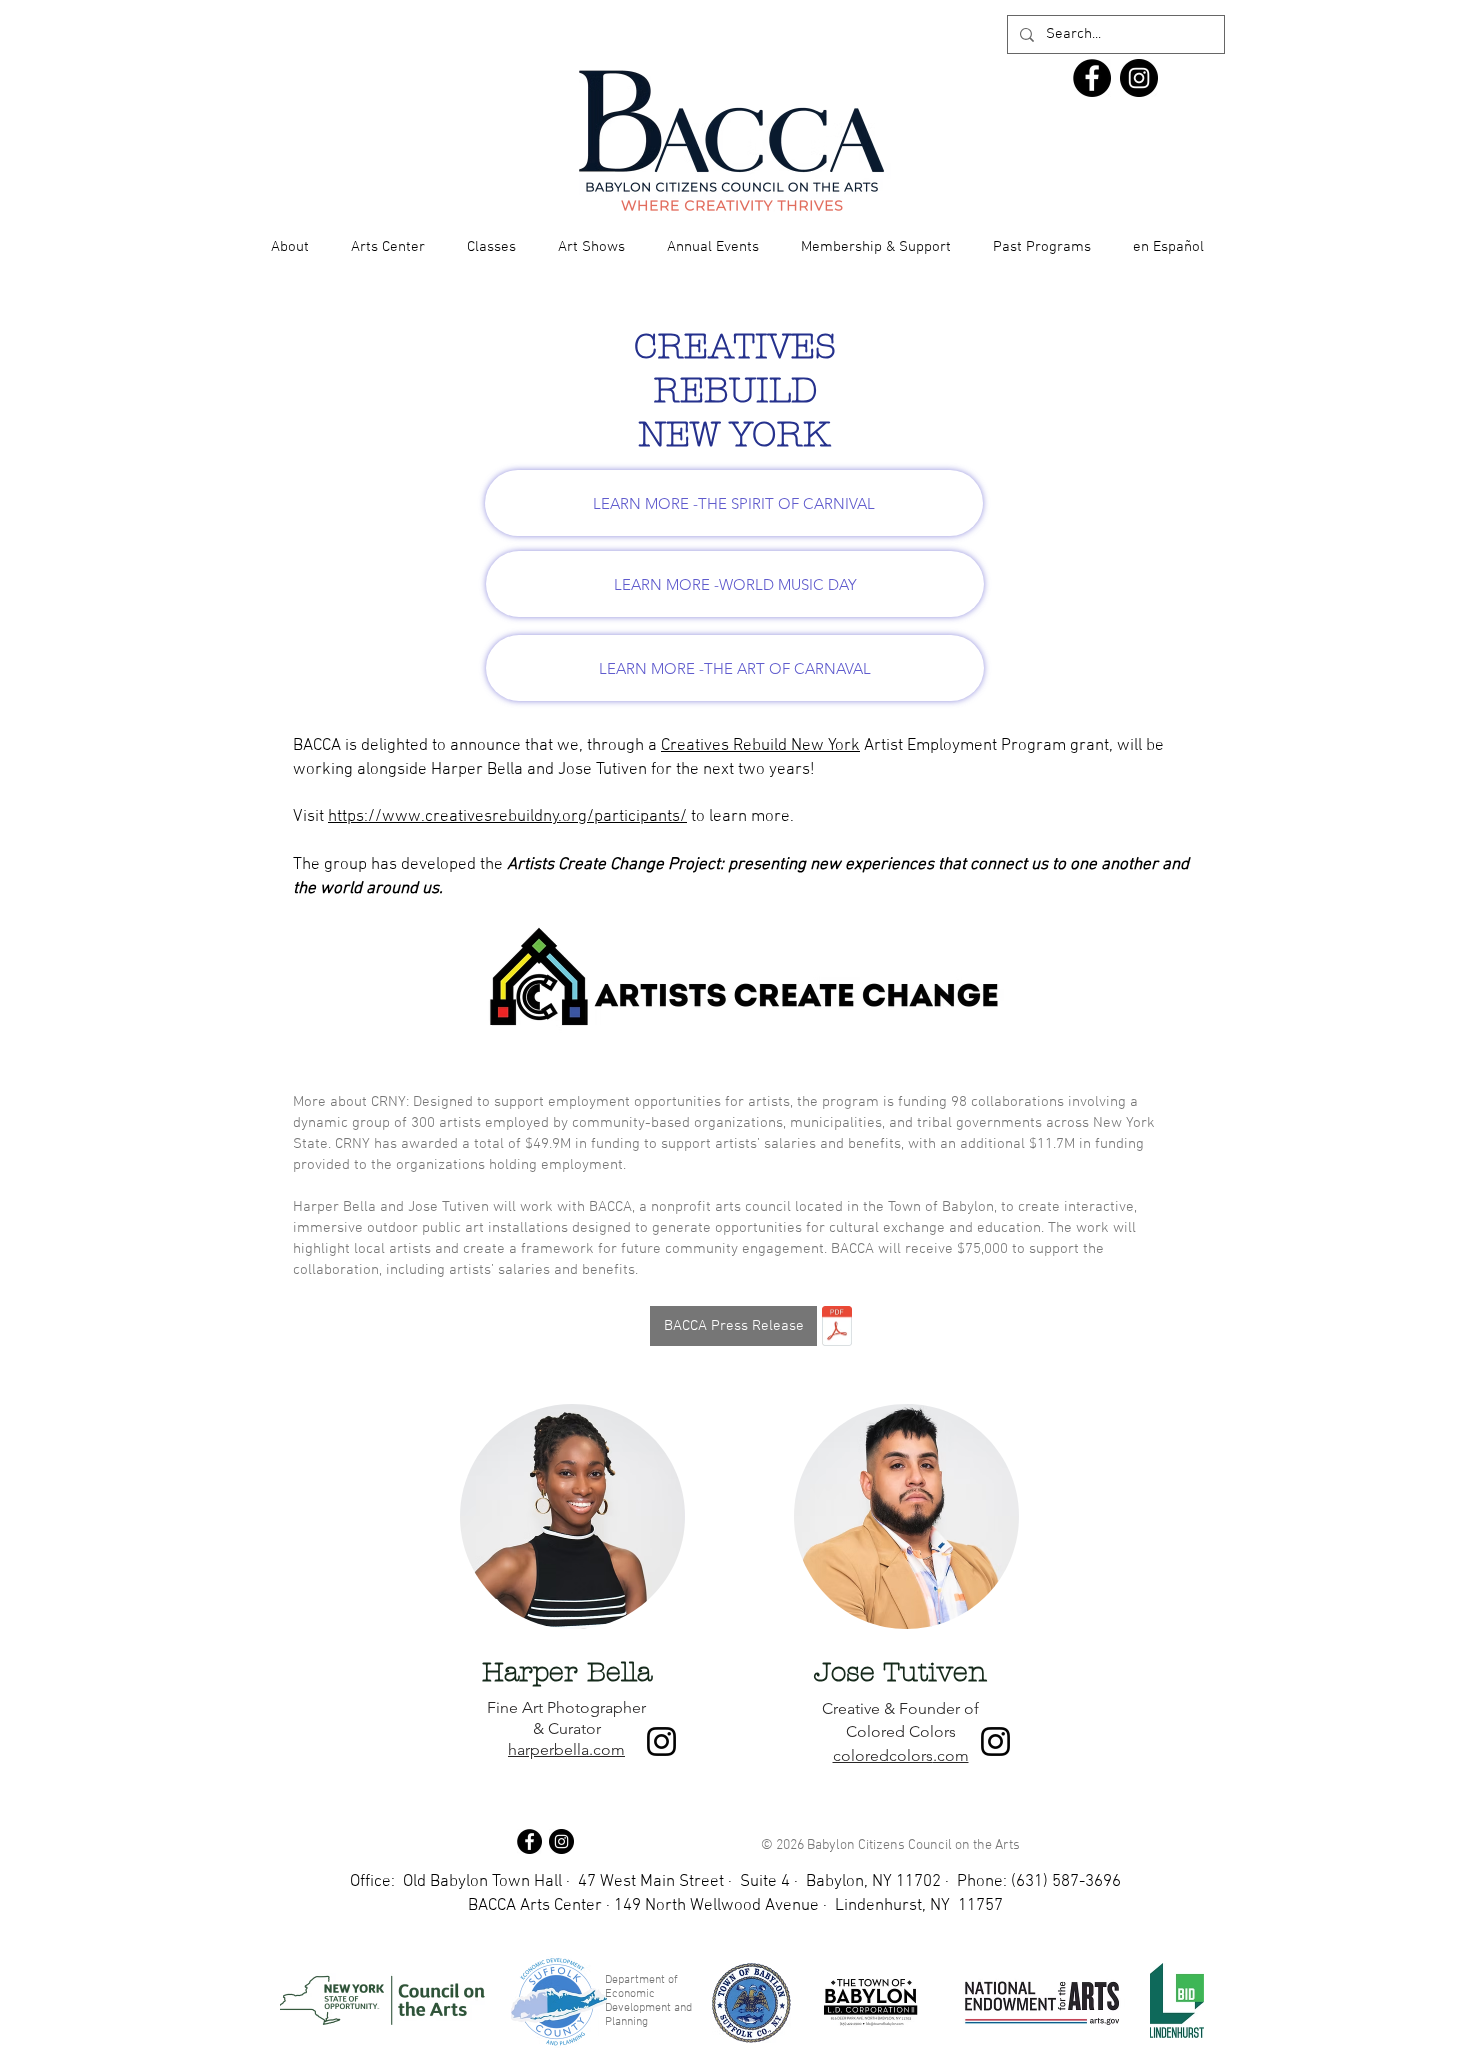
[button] (290, 247)
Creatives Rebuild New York (760, 746)
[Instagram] (661, 1741)
